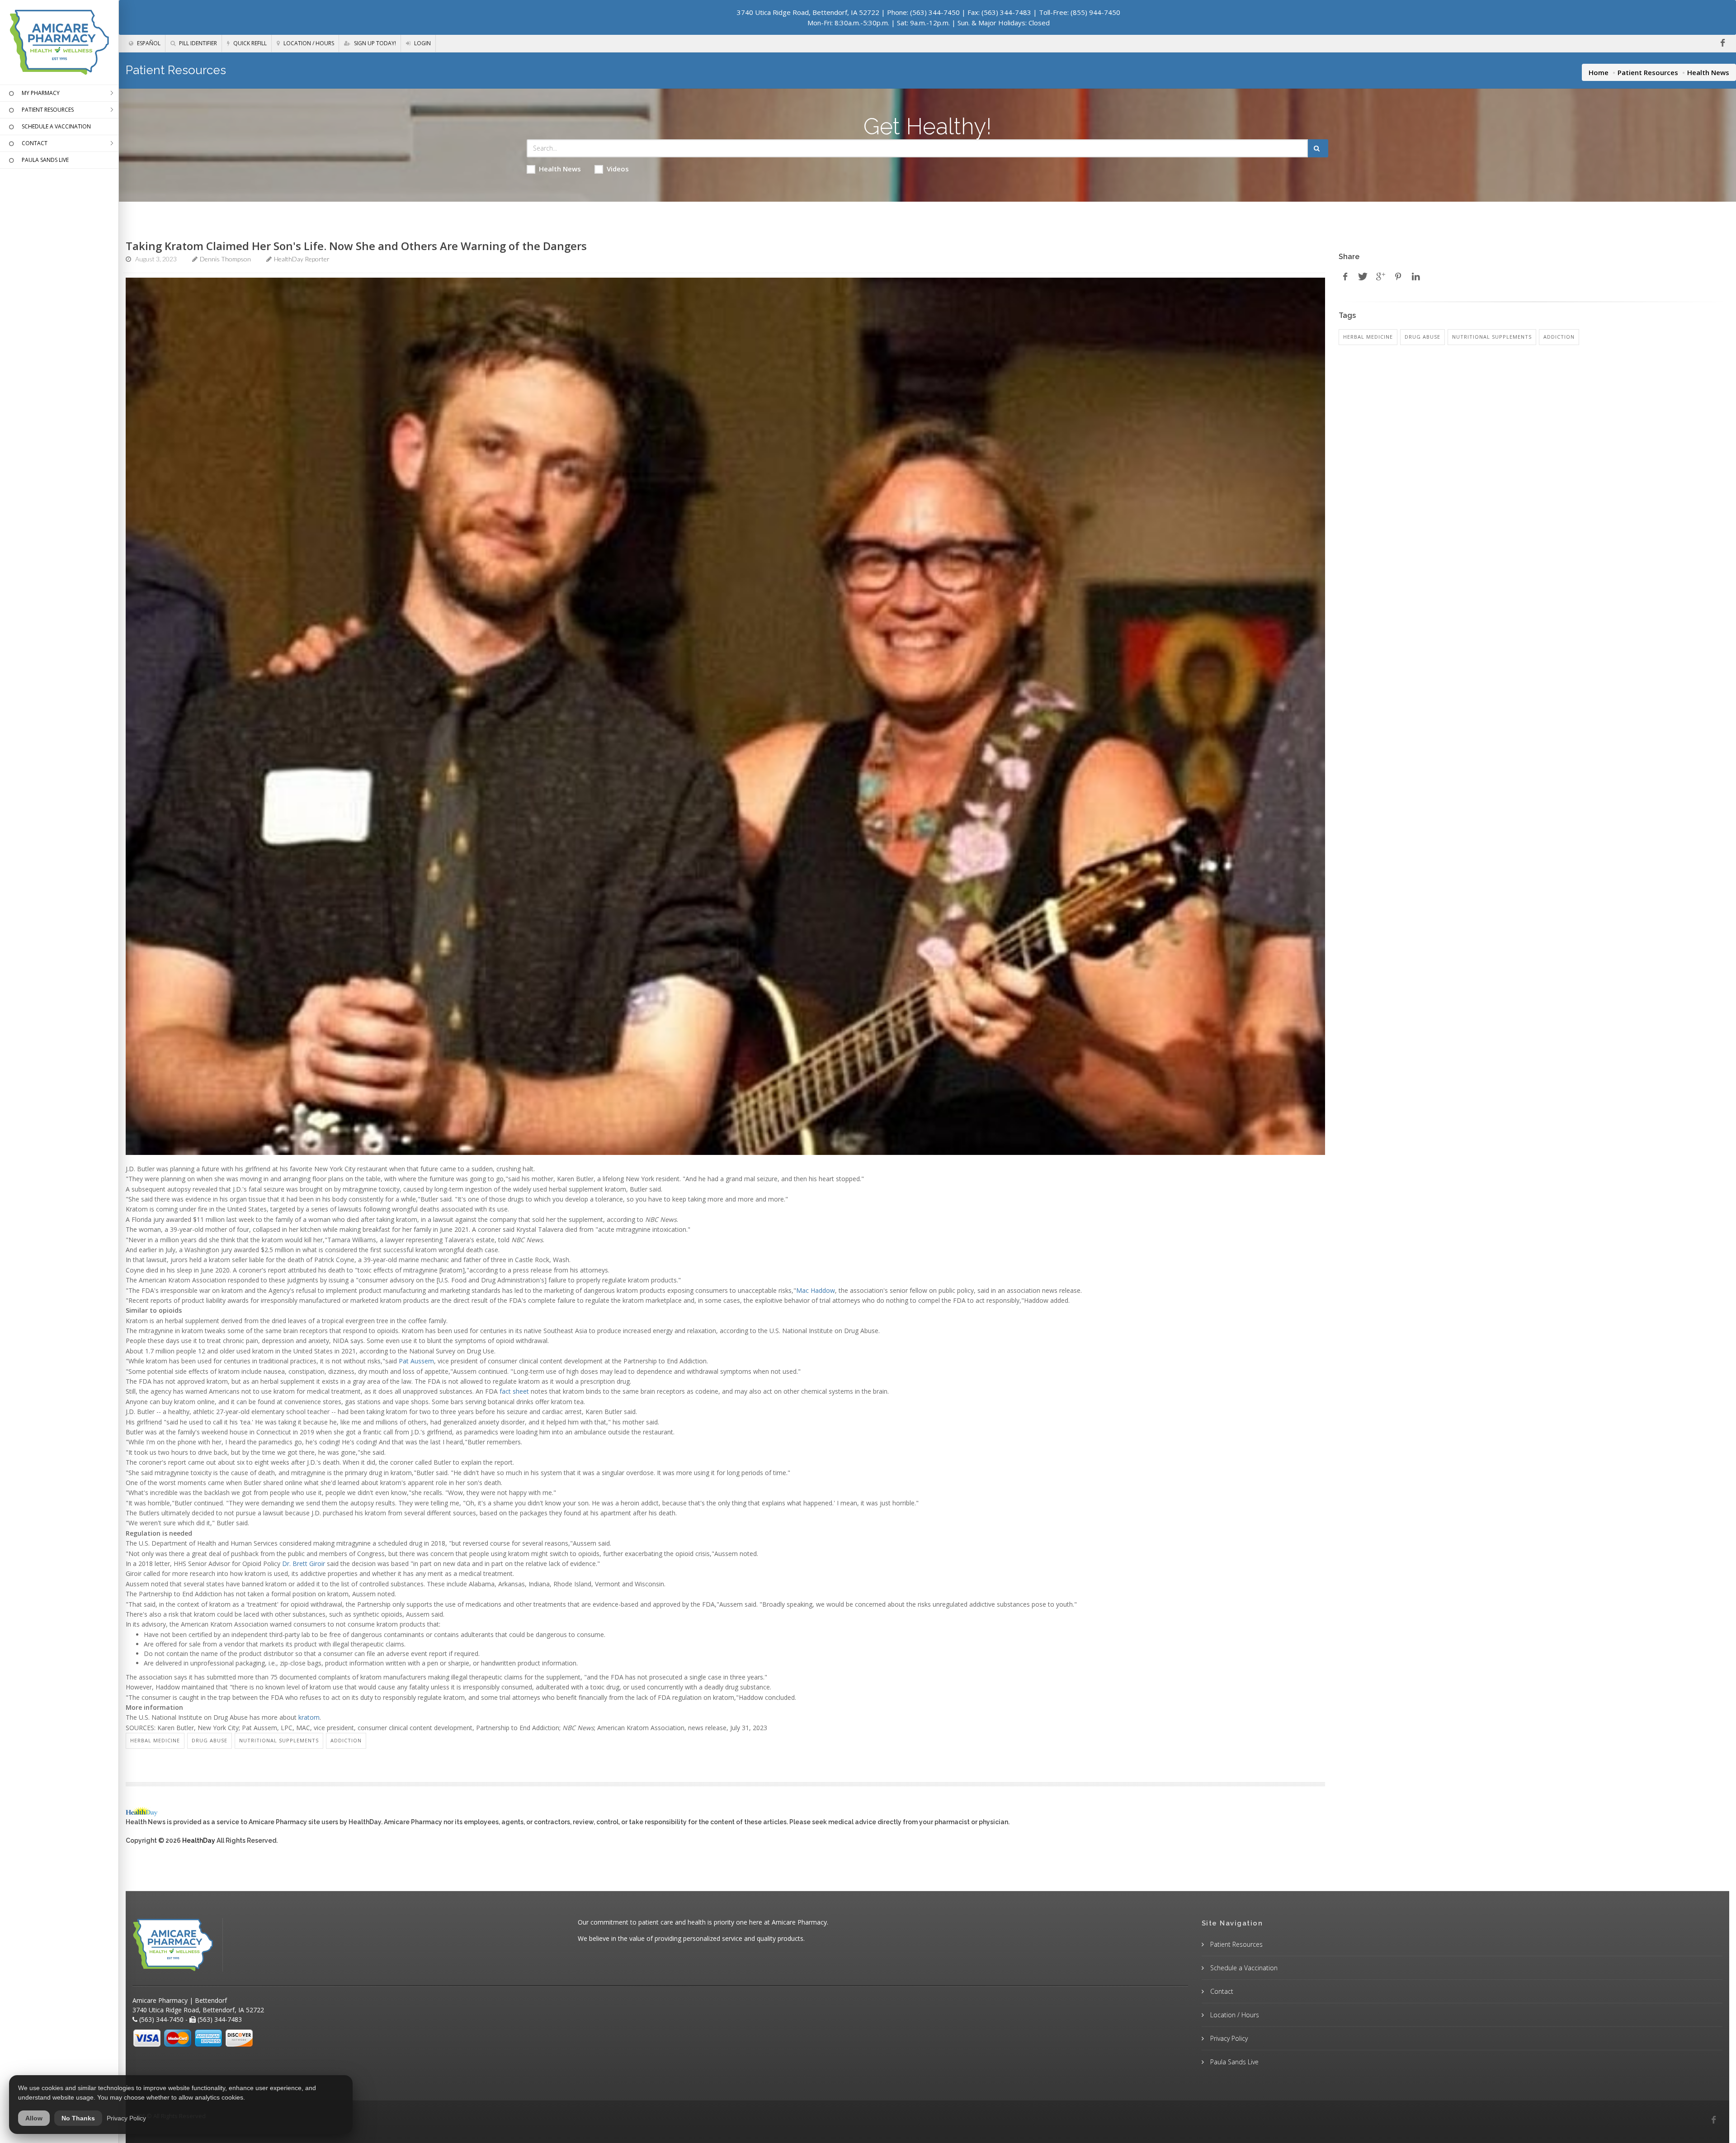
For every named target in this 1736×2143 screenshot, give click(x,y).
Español (148, 43)
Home (1599, 72)
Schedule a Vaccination (1243, 1968)
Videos (618, 169)
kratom (309, 1717)
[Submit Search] (1318, 148)
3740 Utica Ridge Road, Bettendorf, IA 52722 (808, 12)
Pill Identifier (197, 43)
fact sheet (514, 1391)
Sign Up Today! (374, 43)
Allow (34, 2118)
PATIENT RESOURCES (48, 110)
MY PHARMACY (41, 93)
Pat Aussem (416, 1361)
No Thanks (78, 2118)
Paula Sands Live (1234, 2062)
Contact (1221, 1991)
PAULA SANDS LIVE (45, 160)
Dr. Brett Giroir (304, 1563)
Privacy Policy (1228, 2038)
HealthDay (199, 1840)
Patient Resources (1648, 72)
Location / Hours (308, 43)
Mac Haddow (816, 1290)
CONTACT (35, 143)
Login (422, 43)
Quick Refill (249, 43)
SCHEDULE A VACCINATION (56, 126)
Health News (560, 169)
